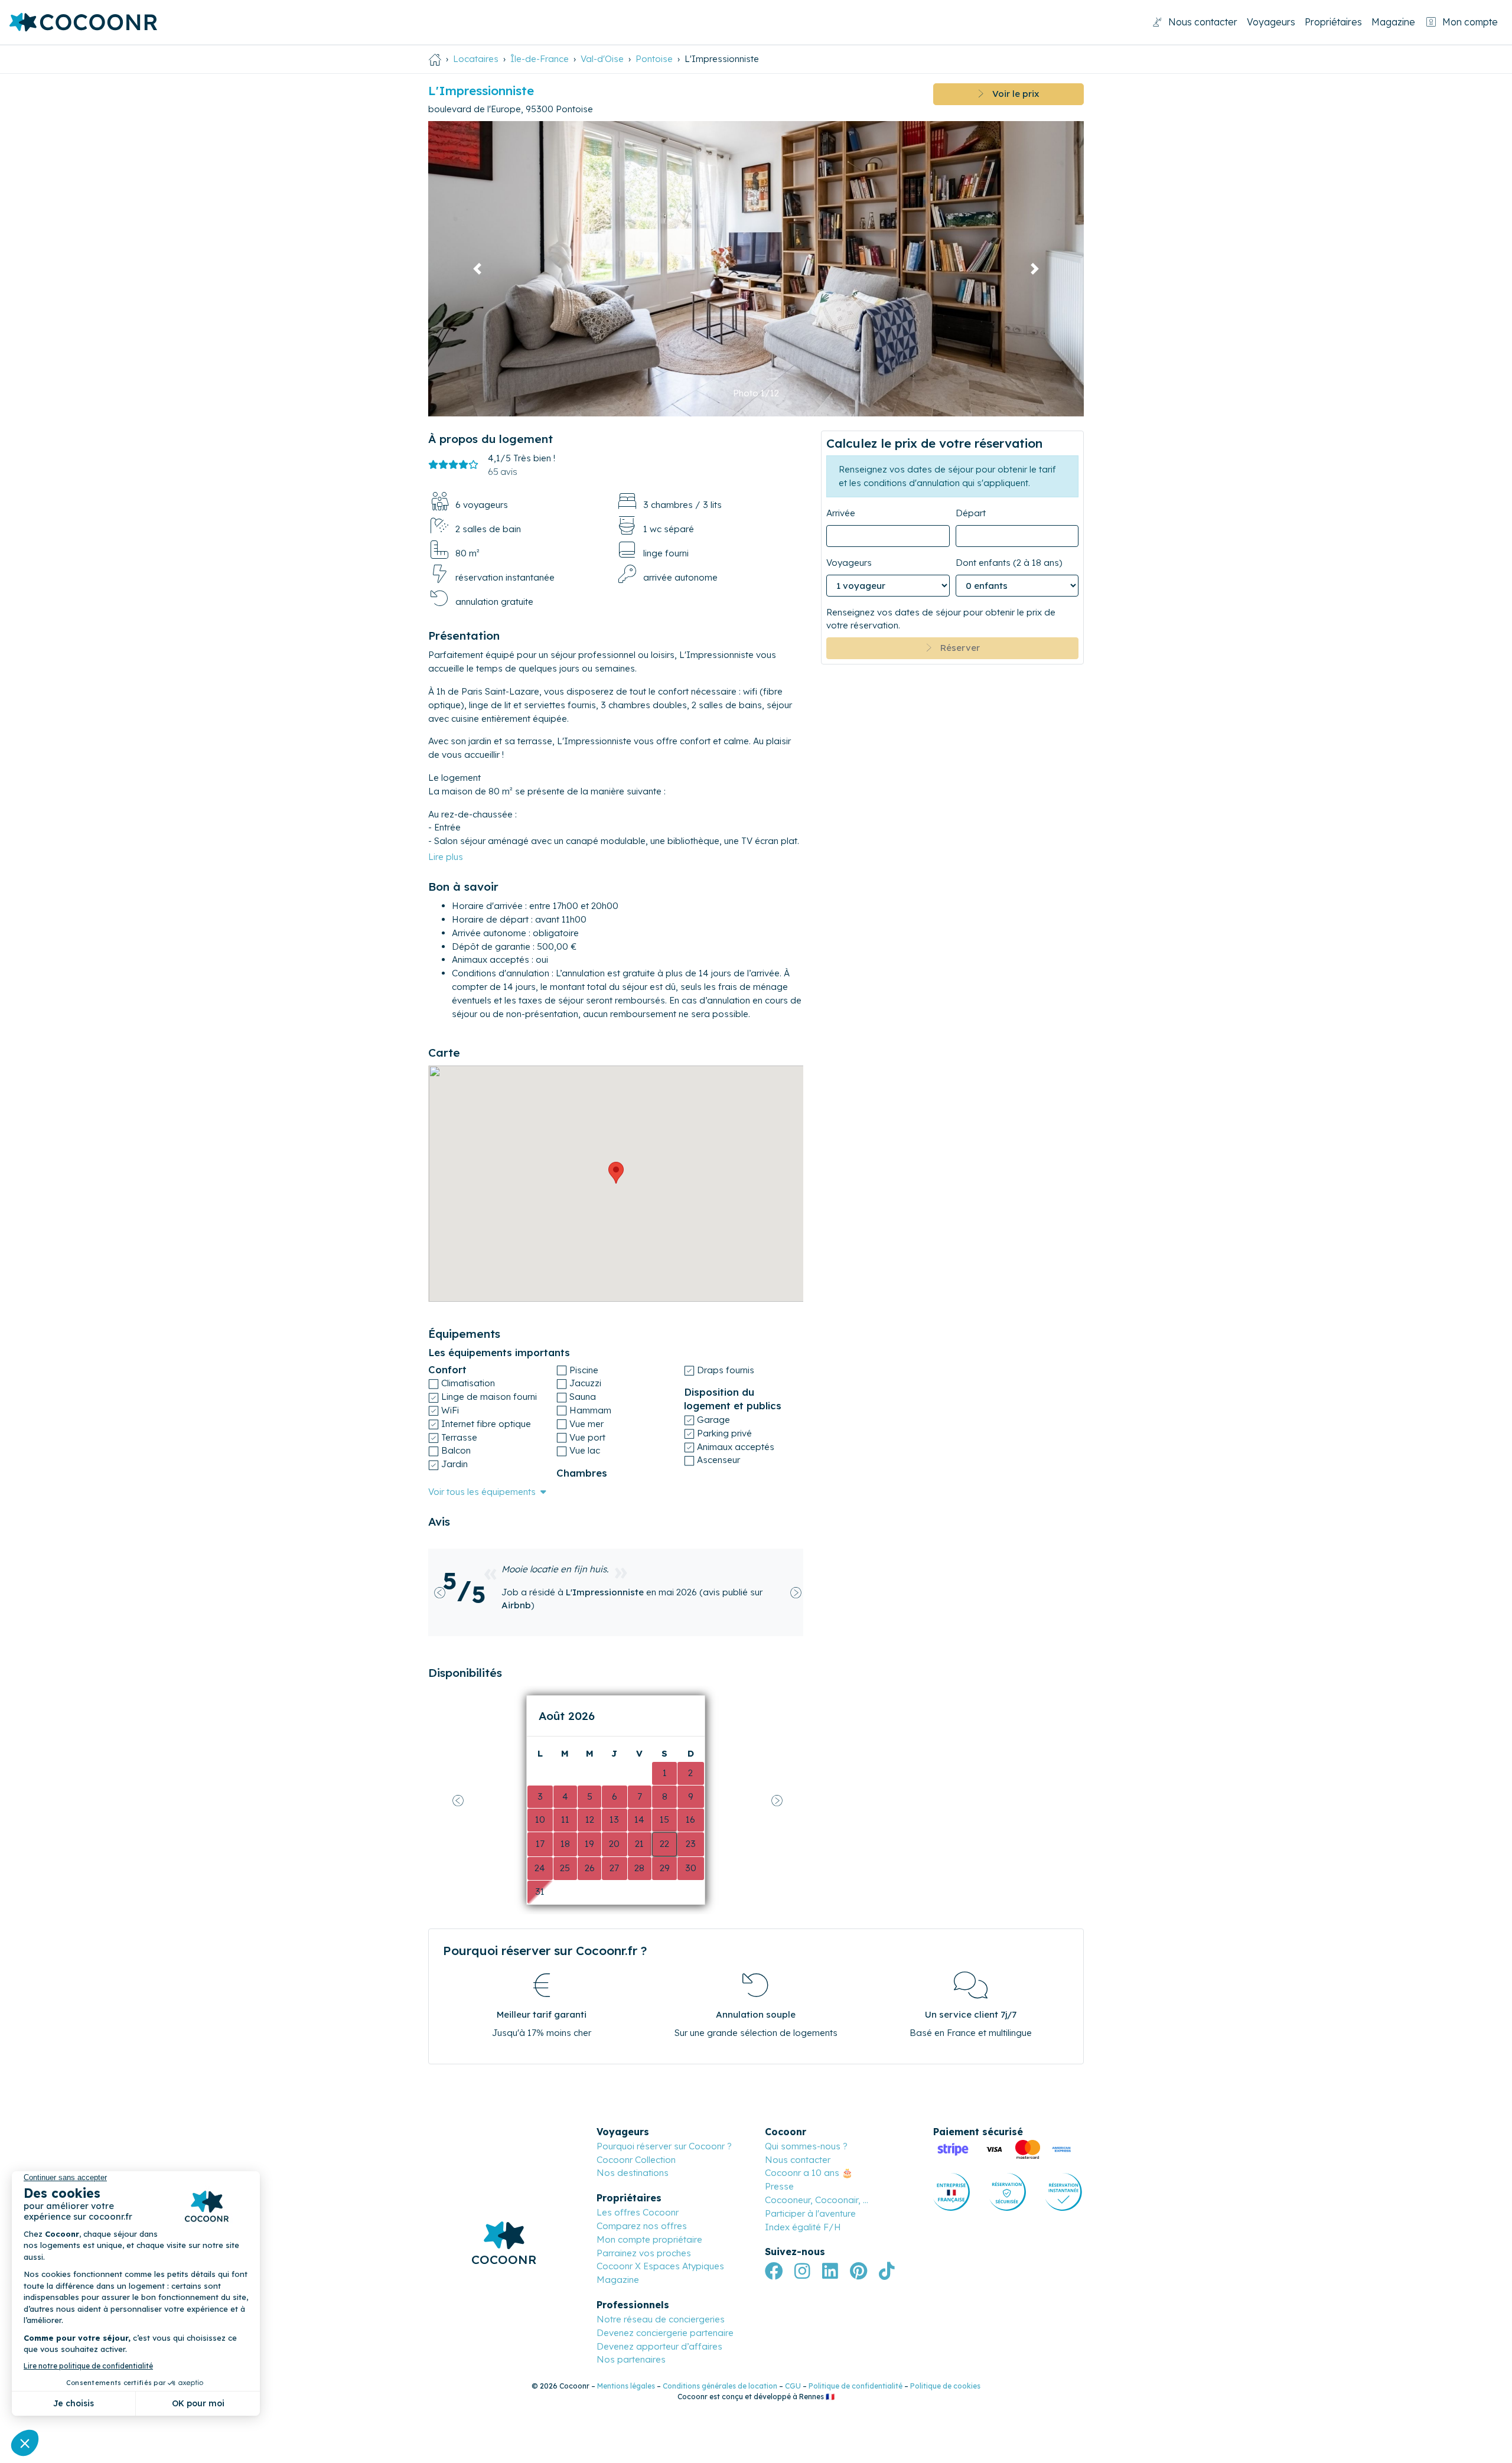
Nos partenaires (631, 2359)
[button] (478, 269)
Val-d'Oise (602, 59)
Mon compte (1470, 22)
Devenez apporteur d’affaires (659, 2346)
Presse (779, 2186)
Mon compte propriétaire (649, 2239)
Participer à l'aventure (810, 2213)
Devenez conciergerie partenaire (665, 2333)
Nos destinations (633, 2173)
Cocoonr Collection (636, 2160)
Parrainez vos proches (644, 2253)
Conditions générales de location (720, 2386)
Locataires (476, 59)
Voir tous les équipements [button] (482, 1492)
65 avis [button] (503, 472)
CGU (793, 2386)
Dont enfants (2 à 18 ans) (1009, 563)
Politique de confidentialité (856, 2386)
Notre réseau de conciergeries (661, 2319)
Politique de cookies (945, 2386)
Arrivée (841, 513)
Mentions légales (626, 2386)
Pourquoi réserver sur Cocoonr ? (664, 2146)
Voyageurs (1271, 22)
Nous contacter (1203, 22)
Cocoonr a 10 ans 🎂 (809, 2173)
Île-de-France (540, 59)
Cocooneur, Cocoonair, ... (817, 2200)
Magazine (1393, 22)
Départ (971, 513)
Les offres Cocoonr (638, 2212)
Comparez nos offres (642, 2226)
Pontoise (654, 59)
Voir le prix (1011, 94)
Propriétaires (1333, 22)
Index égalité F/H (803, 2227)
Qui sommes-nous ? (806, 2146)
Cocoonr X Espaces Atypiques (660, 2266)
